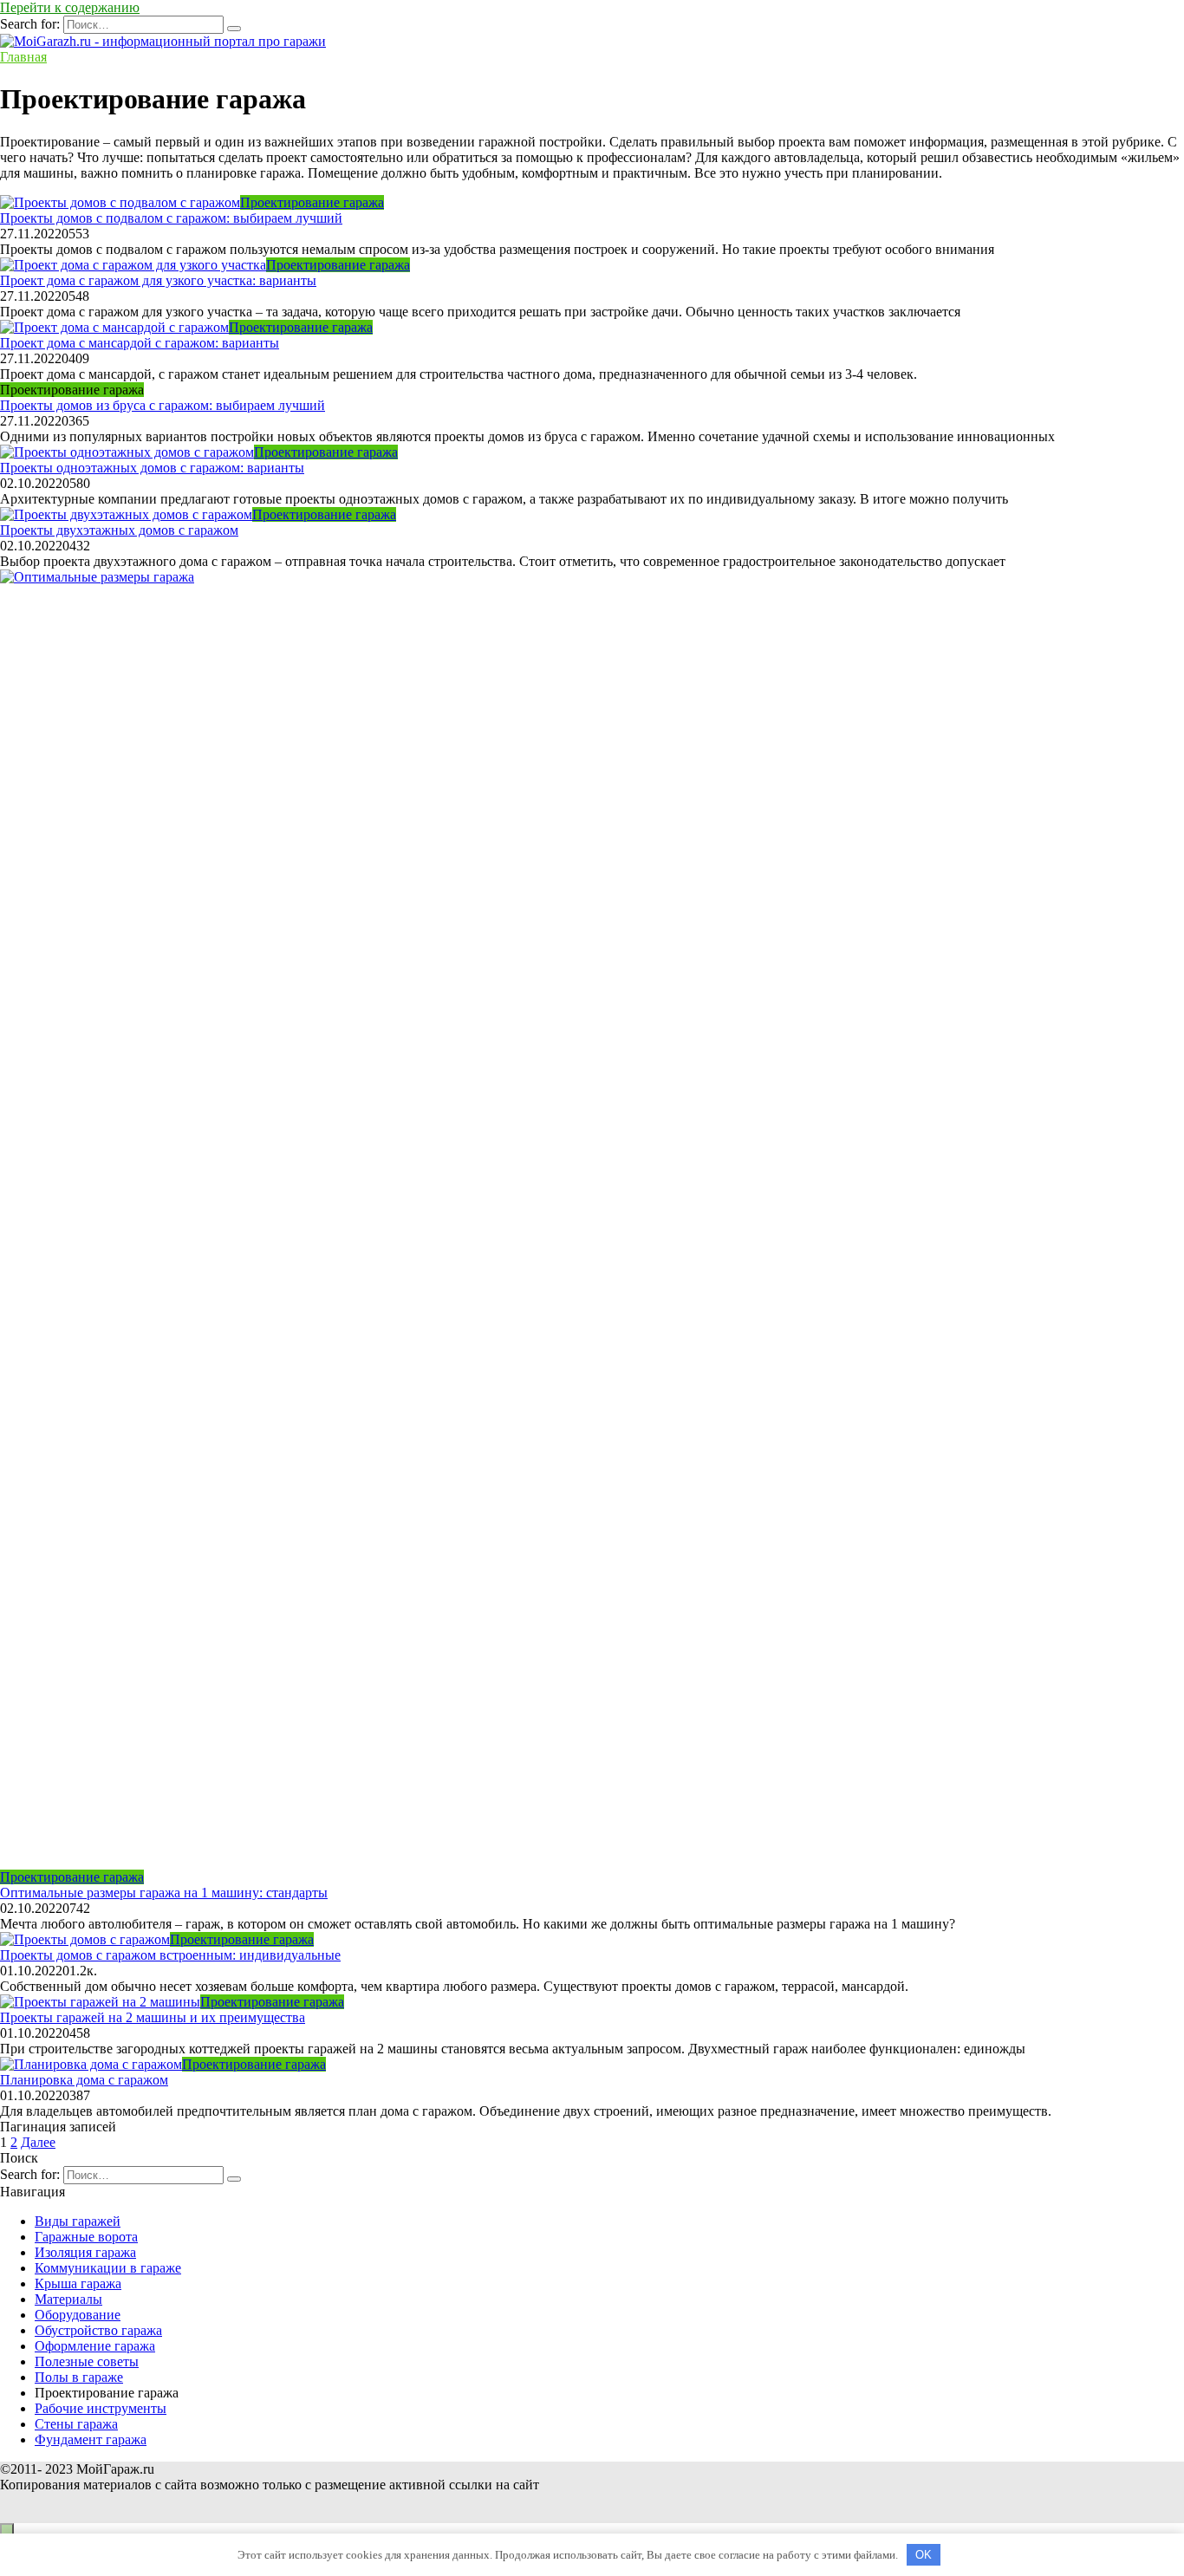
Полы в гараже (79, 2377)
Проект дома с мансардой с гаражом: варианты (140, 343)
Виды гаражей (78, 2221)
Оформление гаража (95, 2346)
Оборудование (78, 2315)
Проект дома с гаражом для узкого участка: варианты (158, 280)
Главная (23, 57)
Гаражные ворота (86, 2237)
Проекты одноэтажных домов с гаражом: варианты (152, 468)
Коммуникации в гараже (108, 2268)
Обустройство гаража (98, 2330)
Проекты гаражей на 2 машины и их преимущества (153, 2017)
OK (924, 2555)
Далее (38, 2142)
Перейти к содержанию (70, 7)
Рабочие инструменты (101, 2408)
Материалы (68, 2299)
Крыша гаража (78, 2283)
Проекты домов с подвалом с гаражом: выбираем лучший (171, 218)
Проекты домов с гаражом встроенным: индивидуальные (170, 1955)
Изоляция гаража (85, 2252)
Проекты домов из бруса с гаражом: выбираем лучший (163, 405)
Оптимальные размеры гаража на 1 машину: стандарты (164, 1893)
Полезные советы (87, 2361)
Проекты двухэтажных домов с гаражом (119, 530)
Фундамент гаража (91, 2439)
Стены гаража (76, 2424)
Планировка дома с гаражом (84, 2080)
